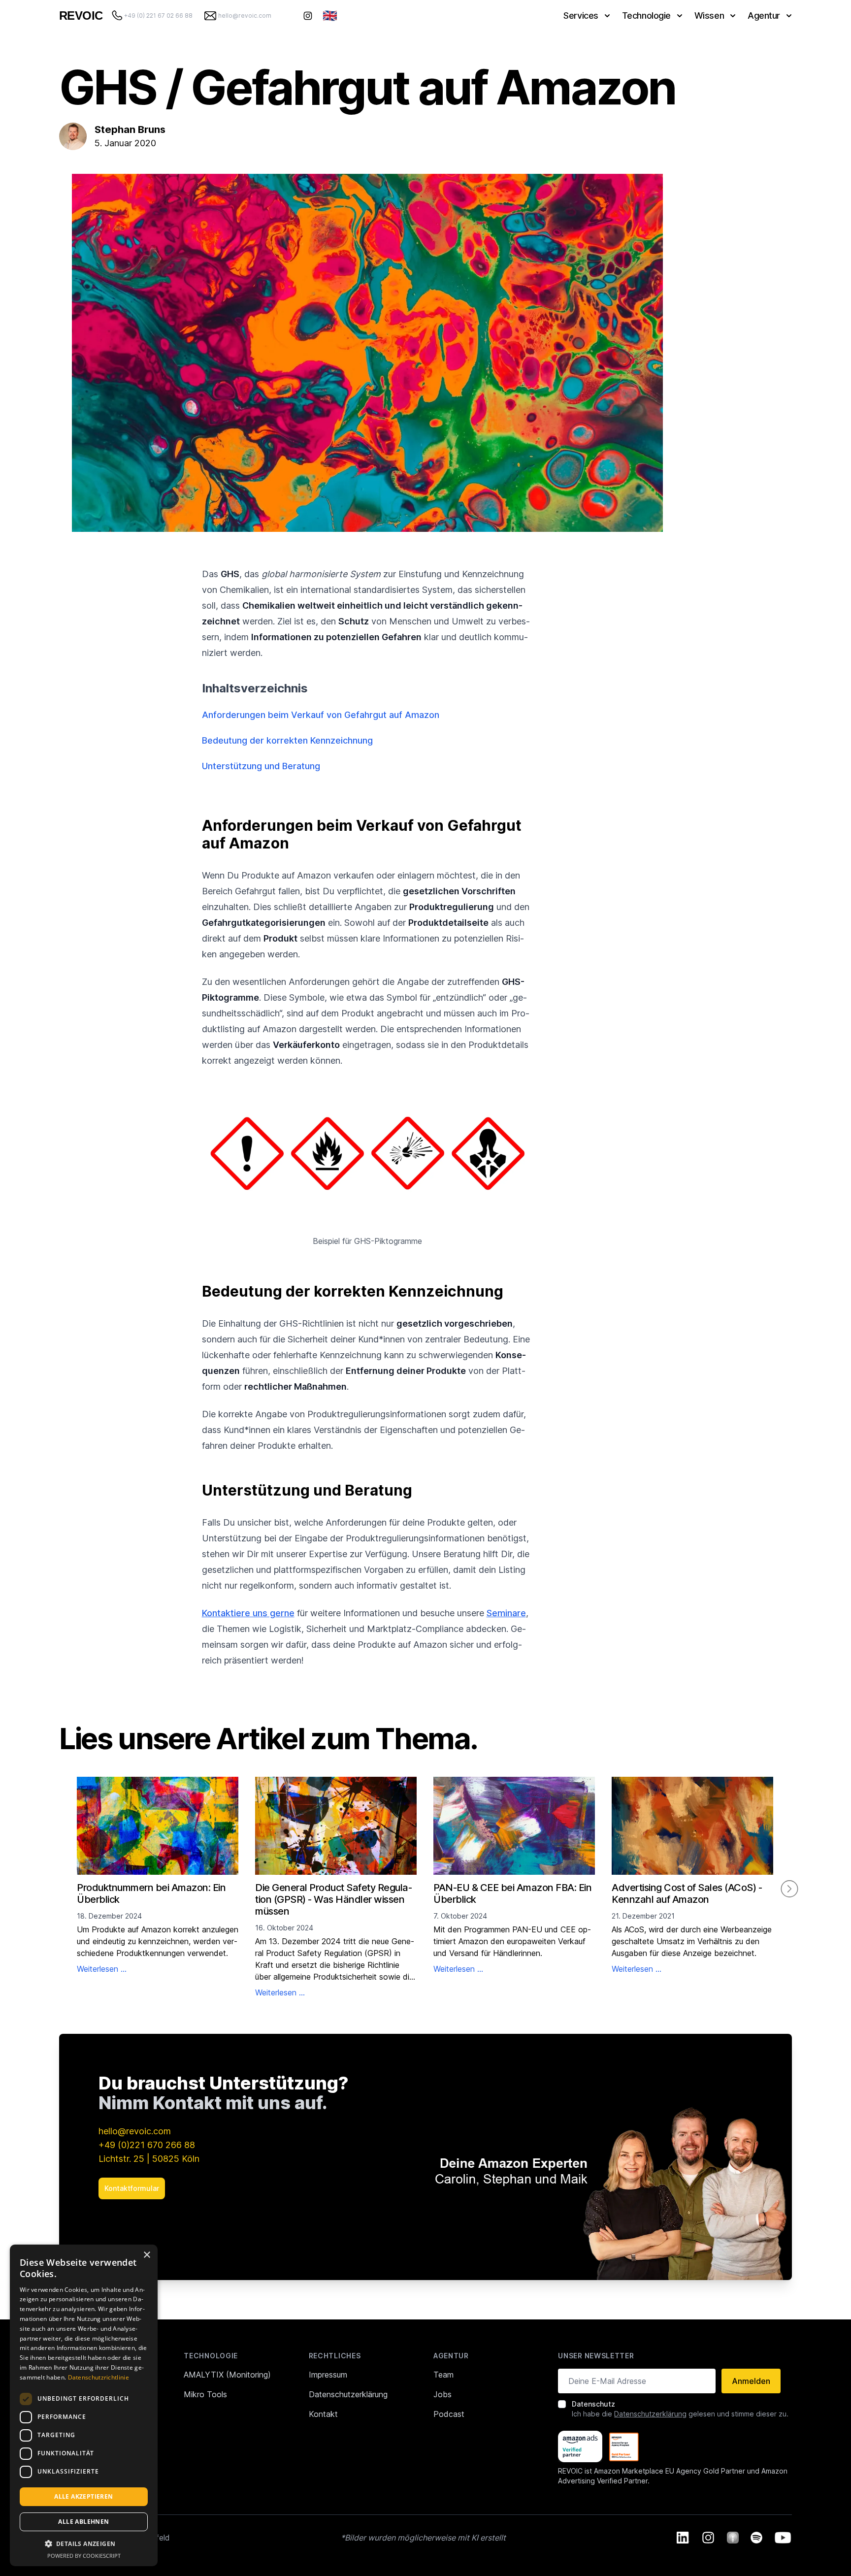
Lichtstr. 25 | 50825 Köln (149, 2159)
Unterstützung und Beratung (261, 766)
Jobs (442, 2394)
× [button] (147, 2255)
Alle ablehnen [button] (83, 2522)
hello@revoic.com (135, 2131)
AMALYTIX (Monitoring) (227, 2375)
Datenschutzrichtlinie (98, 2377)
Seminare (506, 1613)
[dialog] (84, 2405)
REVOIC (81, 16)
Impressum (328, 2375)
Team (443, 2375)
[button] (84, 2543)
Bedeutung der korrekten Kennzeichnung (287, 740)
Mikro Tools (205, 2394)
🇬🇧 (330, 16)
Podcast (449, 2414)
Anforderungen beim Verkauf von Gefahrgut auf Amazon (321, 715)
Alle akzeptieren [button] (83, 2496)
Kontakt (323, 2414)
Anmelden (751, 2381)
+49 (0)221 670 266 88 (147, 2145)
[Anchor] (196, 825)
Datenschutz (593, 2404)
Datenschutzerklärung (348, 2394)
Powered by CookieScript (84, 2556)
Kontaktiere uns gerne (248, 1613)
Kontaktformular (132, 2188)
